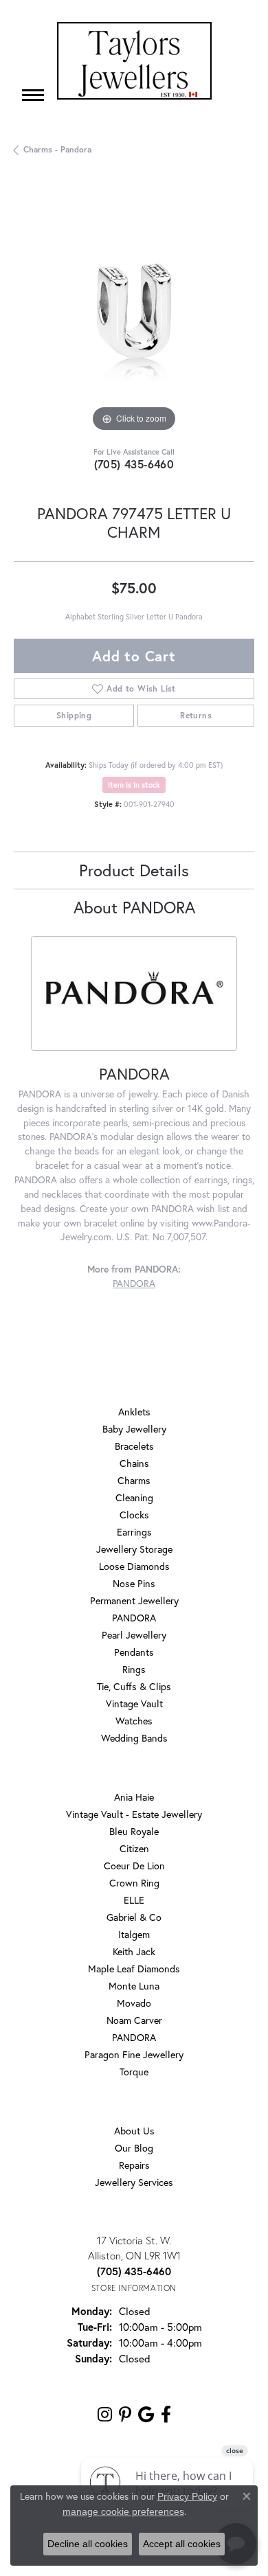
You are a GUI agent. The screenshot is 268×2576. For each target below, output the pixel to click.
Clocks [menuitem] (134, 1515)
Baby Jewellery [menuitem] (134, 1429)
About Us (134, 2131)
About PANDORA (134, 907)
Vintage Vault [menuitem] (134, 1703)
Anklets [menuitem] (134, 1412)
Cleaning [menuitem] (134, 1497)
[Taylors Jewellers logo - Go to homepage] (134, 61)
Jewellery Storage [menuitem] (134, 1549)
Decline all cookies (88, 2544)
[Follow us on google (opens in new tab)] (146, 2415)
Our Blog (134, 2148)
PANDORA (134, 1284)
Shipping (74, 715)
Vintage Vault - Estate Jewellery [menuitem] (134, 1814)
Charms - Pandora (57, 149)
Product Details (134, 870)
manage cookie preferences (123, 2511)
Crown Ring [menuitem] (134, 1883)
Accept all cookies (182, 2544)
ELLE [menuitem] (134, 1900)
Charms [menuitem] (134, 1480)
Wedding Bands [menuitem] (134, 1738)
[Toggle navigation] (33, 95)
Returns (196, 715)
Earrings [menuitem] (134, 1532)
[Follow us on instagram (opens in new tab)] (105, 2415)
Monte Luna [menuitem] (134, 1986)
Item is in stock (134, 785)
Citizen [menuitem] (134, 1848)
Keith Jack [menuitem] (134, 1951)
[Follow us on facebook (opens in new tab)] (166, 2415)
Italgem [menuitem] (134, 1934)
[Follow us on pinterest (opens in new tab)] (125, 2415)
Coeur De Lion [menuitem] (134, 1866)
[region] (134, 315)
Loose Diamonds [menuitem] (134, 1566)
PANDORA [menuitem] (134, 1618)
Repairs (134, 2165)
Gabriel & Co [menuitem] (134, 1917)
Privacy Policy (187, 2496)
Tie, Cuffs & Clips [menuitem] (134, 1686)
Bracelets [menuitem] (134, 1446)
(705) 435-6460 (134, 464)
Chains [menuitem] (134, 1463)
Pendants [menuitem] (134, 1652)
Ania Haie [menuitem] (134, 1797)
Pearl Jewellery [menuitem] (134, 1635)
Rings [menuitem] (134, 1669)
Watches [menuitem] (134, 1721)
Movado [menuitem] (134, 2003)
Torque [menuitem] (134, 2072)
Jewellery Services (134, 2182)
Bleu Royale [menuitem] (134, 1831)
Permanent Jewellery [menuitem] (134, 1600)
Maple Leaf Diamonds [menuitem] (134, 1969)
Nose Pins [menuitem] (134, 1583)
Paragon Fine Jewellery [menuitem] (134, 2054)
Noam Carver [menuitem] (134, 2020)
